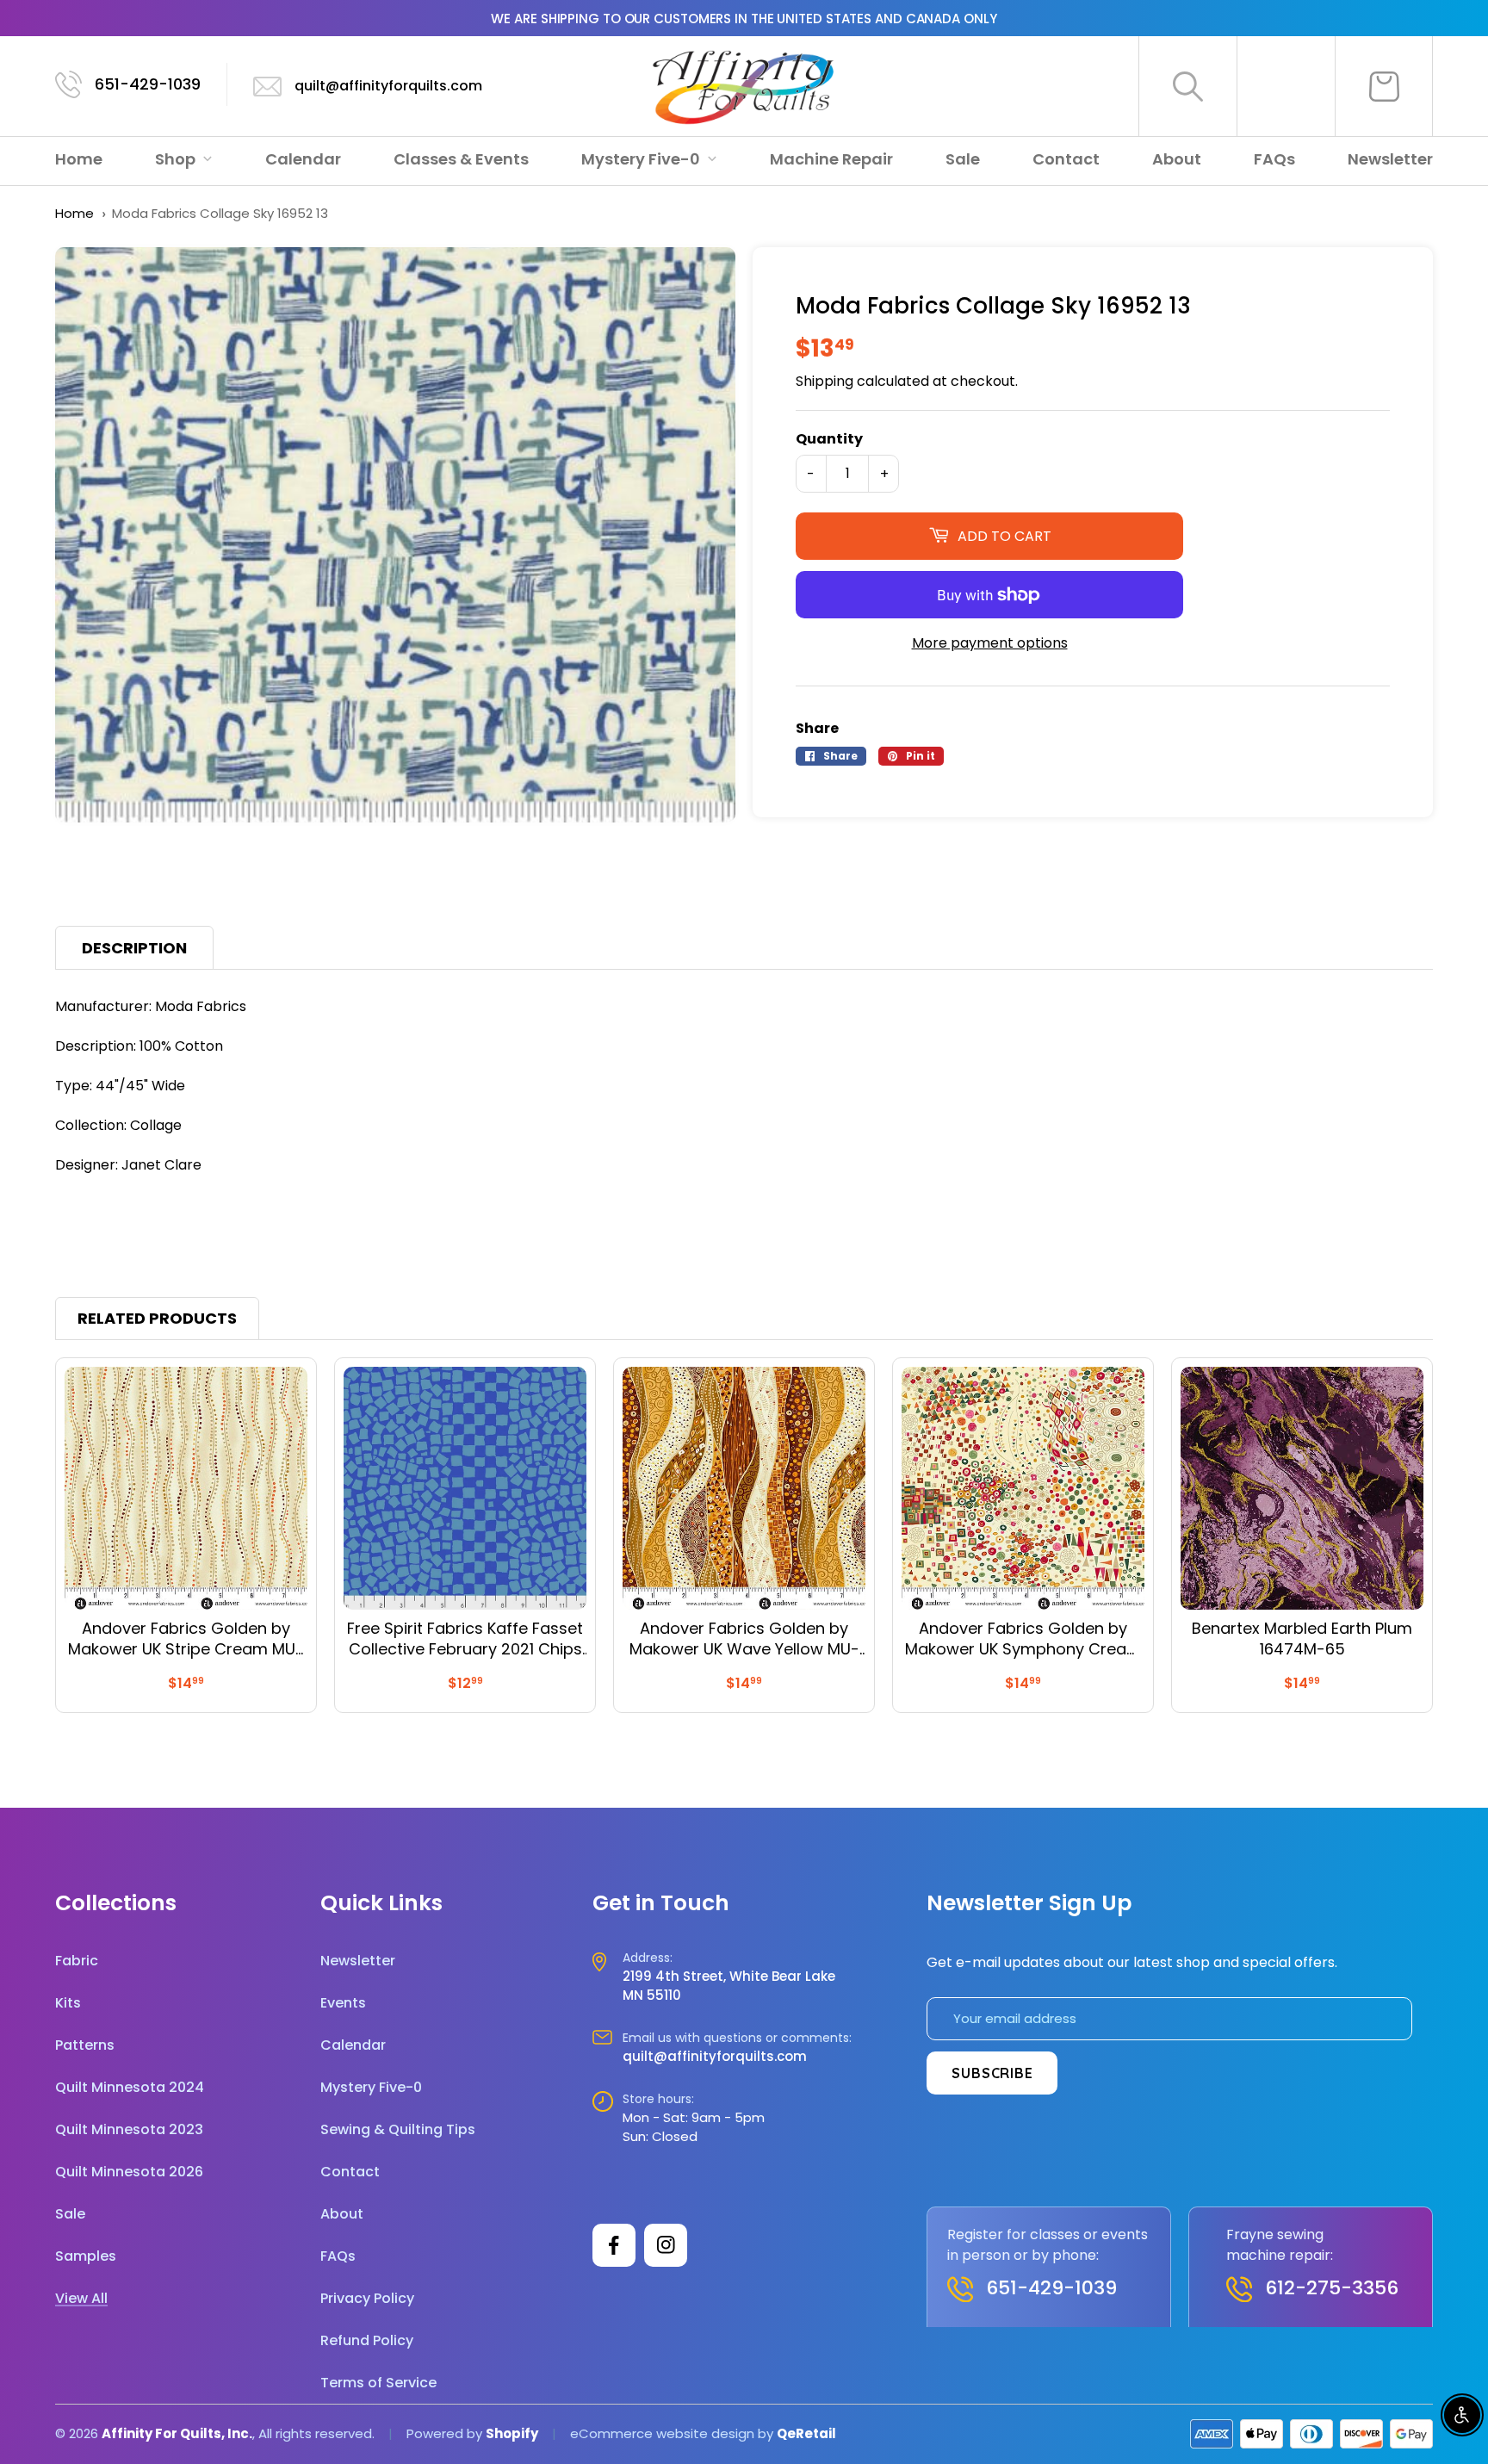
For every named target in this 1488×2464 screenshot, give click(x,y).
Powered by (446, 2433)
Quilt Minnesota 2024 (130, 2087)
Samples (86, 2256)
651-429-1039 (148, 84)
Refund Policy (367, 2340)
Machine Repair (831, 159)
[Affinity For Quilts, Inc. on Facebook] (614, 2245)
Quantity (829, 439)
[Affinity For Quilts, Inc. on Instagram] (666, 2245)
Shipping (825, 381)
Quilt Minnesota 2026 (129, 2172)
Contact (1066, 159)
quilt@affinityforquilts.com (388, 86)
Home (79, 159)
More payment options (990, 643)
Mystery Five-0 (642, 159)
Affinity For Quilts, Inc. (177, 2433)
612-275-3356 (1332, 2288)
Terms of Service (378, 2383)
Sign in (1286, 86)
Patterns (85, 2045)
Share (817, 728)
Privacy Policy (367, 2298)
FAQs (1274, 159)
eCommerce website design (662, 2433)
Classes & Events (461, 159)
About (1177, 159)
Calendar (303, 159)
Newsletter (1390, 159)
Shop (177, 159)
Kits (68, 2003)
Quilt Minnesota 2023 (129, 2129)
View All (81, 2298)
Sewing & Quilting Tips (398, 2129)
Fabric (77, 1961)
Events (343, 2003)
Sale (963, 159)
